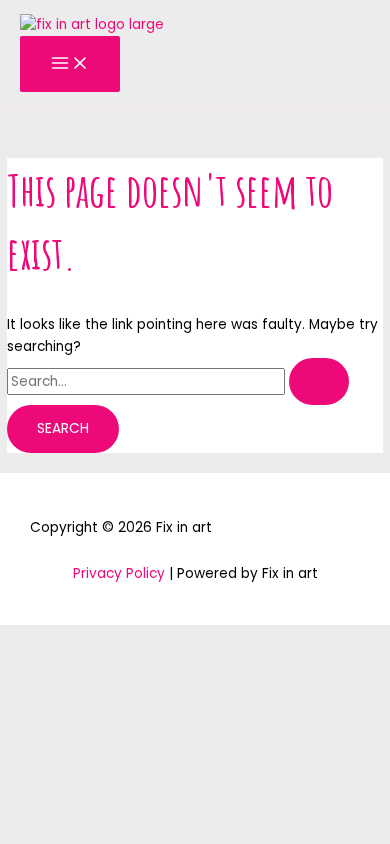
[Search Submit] (319, 382)
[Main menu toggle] (70, 64)
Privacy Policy (119, 573)
